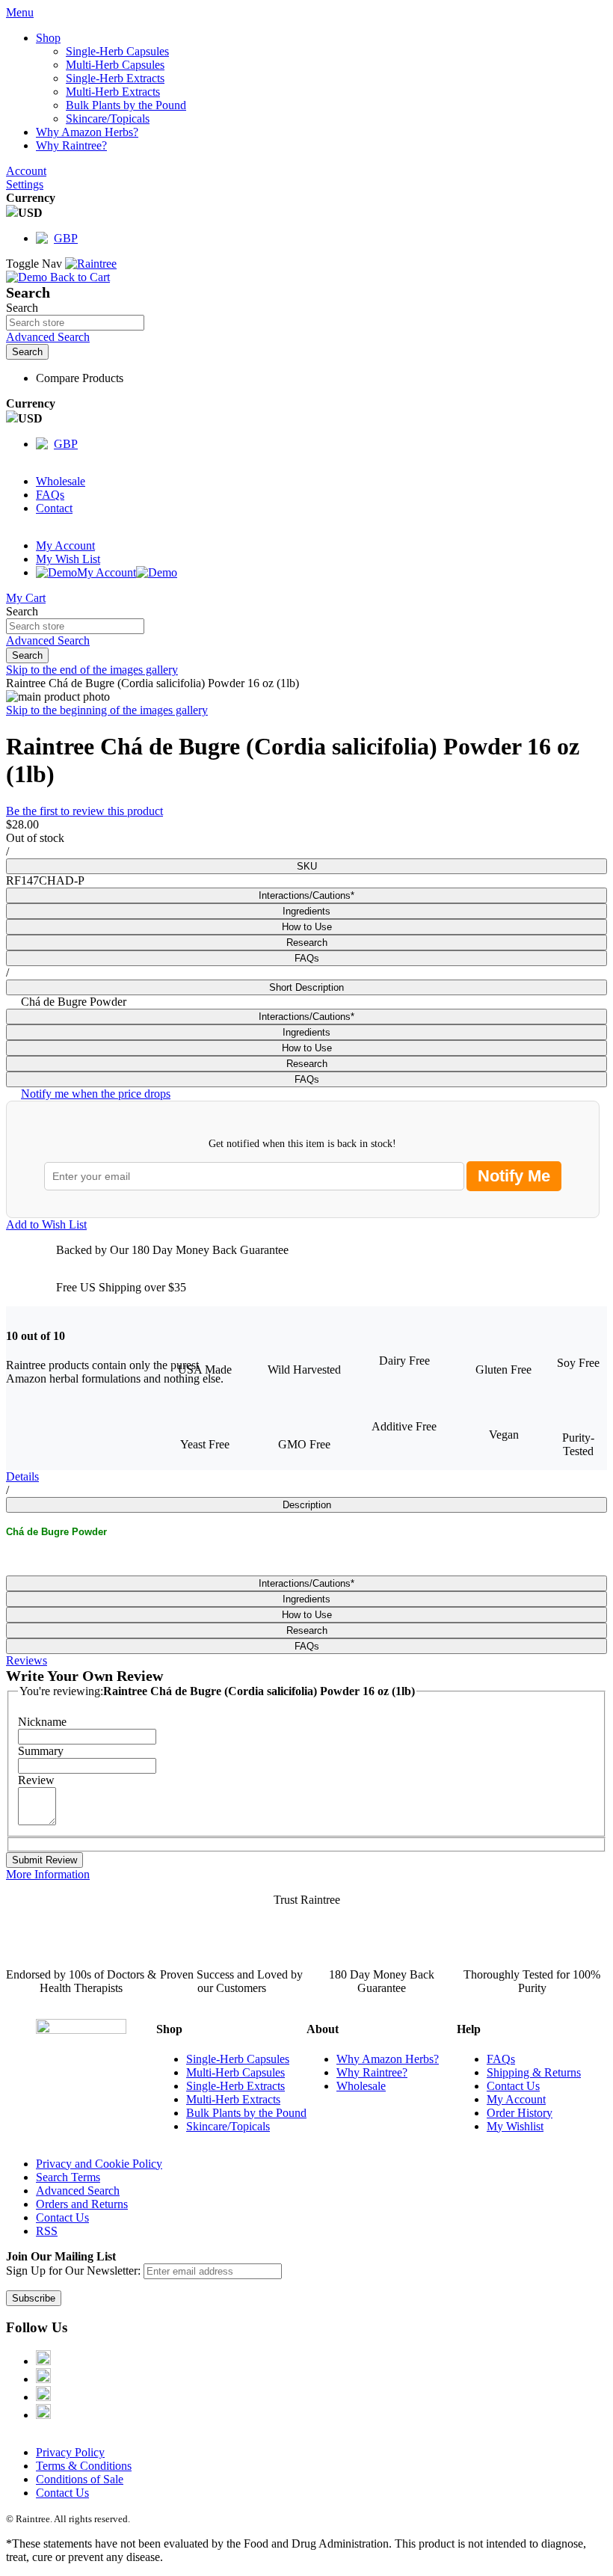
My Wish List (68, 559)
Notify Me (514, 1176)
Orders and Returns (82, 2204)
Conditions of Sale (80, 2479)
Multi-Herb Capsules (235, 2072)
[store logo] (91, 264)
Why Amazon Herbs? (388, 2059)
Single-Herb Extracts (235, 2086)
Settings (25, 184)
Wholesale (61, 481)
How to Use (307, 927)
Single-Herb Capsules (238, 2059)
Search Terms (68, 2177)
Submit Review (44, 1860)
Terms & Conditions (84, 2466)
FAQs (50, 495)
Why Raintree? (372, 2072)
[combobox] (75, 323)
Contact (54, 508)
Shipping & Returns (534, 2072)
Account (26, 171)
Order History (520, 2113)
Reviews (27, 1660)
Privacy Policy (70, 2452)
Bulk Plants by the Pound (246, 2113)
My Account (65, 545)
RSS (47, 2231)
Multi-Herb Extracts (233, 2099)
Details (22, 1476)
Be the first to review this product (84, 811)
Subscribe (34, 2298)
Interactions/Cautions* (306, 895)
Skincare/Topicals (228, 2126)
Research (307, 943)
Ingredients (306, 911)
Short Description (306, 987)
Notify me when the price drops (96, 1094)
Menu (20, 12)
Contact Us (513, 2086)
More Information (48, 1874)
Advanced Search (48, 337)
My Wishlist (515, 2126)
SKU (307, 866)
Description (307, 1505)
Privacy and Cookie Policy (99, 2164)
